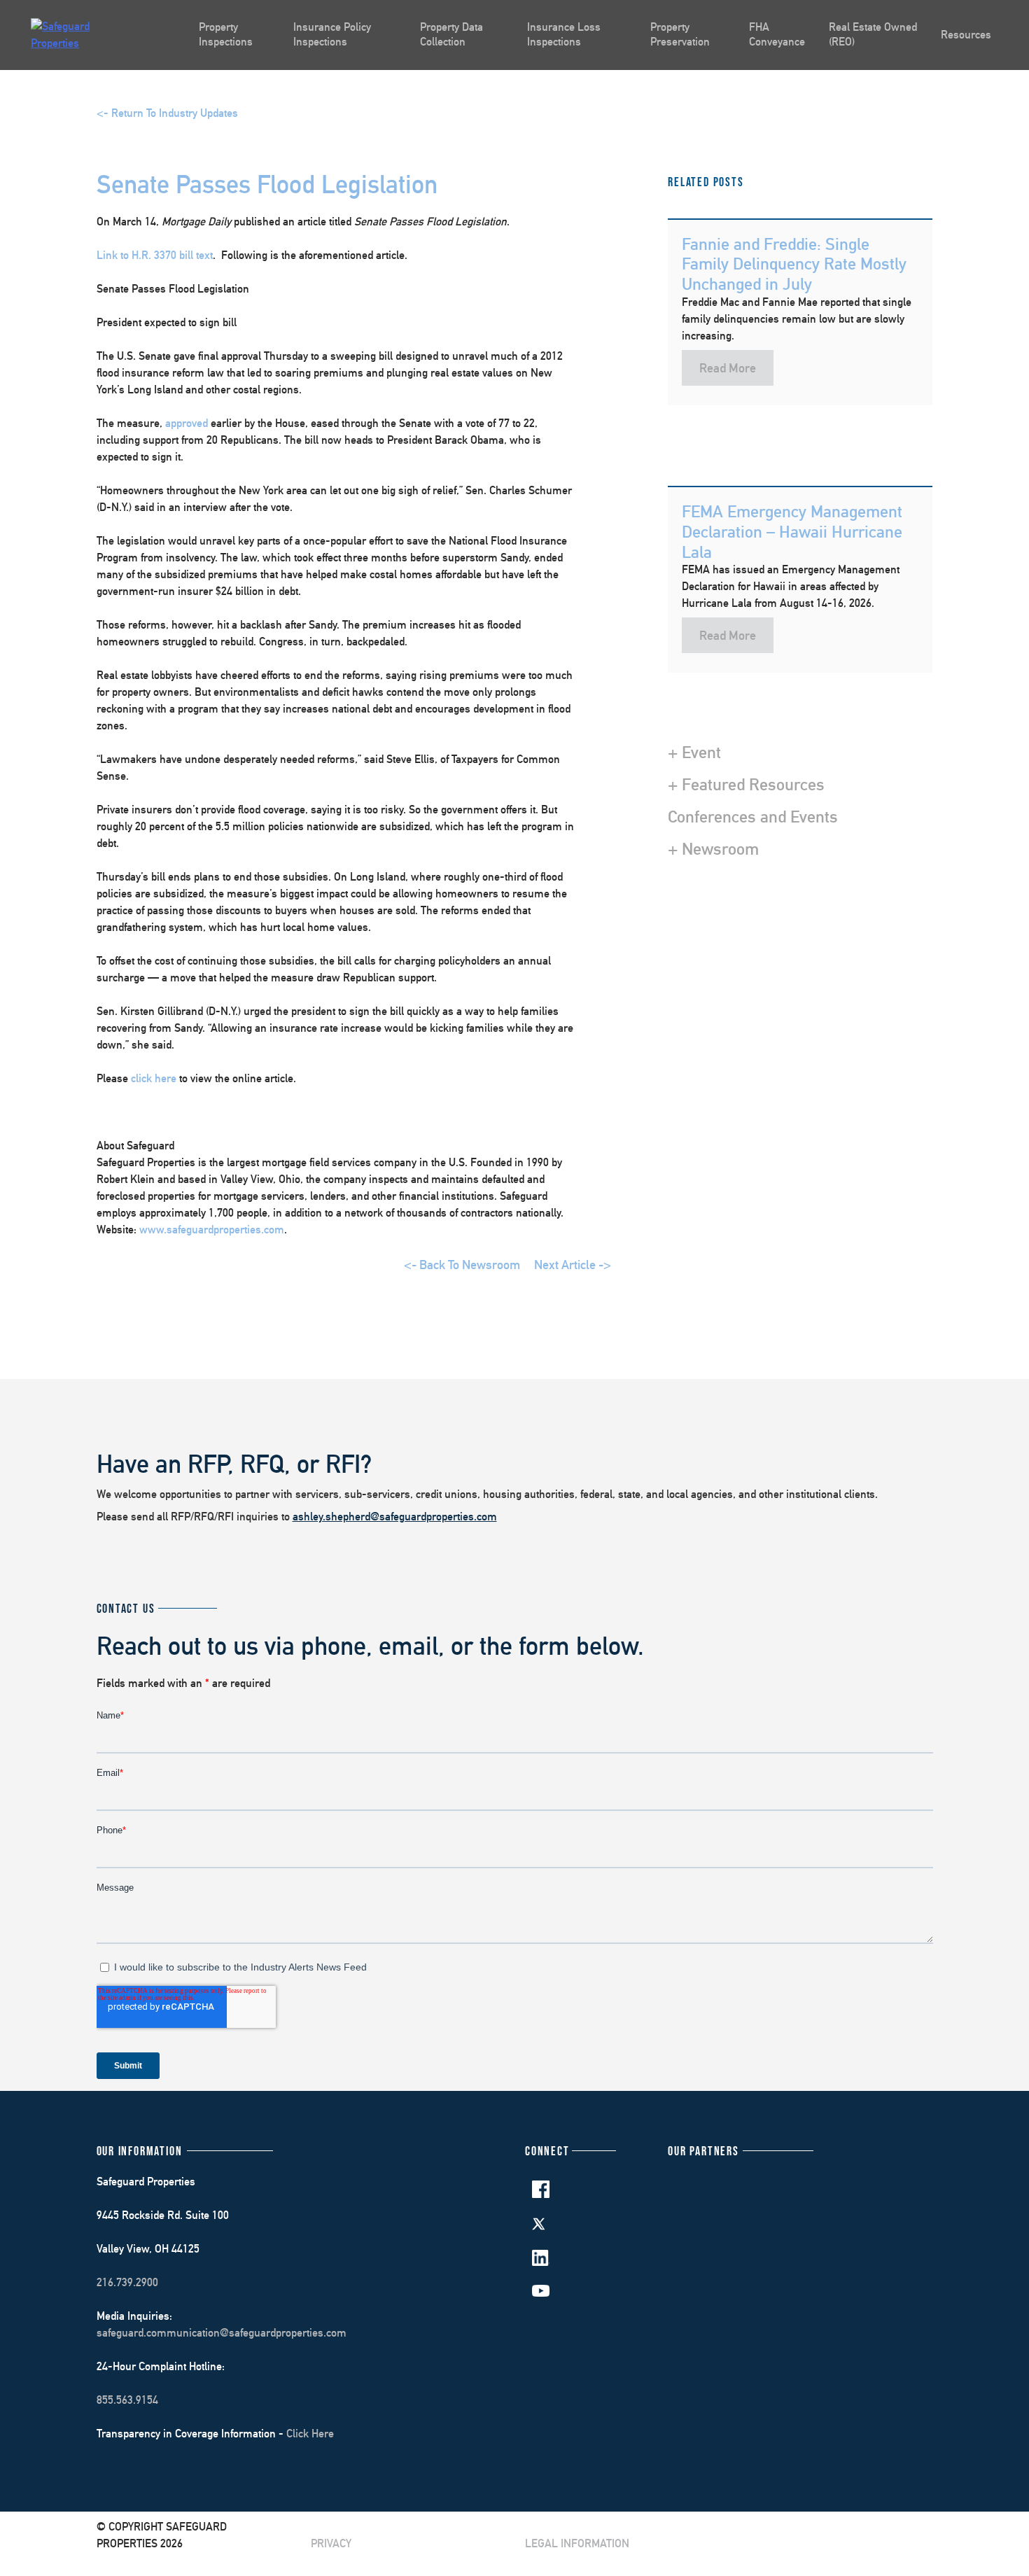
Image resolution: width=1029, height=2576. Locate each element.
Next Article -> (573, 1265)
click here (154, 1078)
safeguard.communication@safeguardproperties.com (222, 2333)
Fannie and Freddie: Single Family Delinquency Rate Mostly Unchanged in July (794, 264)
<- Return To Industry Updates (167, 113)
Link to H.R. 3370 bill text (155, 255)
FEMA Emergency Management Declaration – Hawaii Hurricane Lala (792, 531)
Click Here (310, 2434)
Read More (728, 368)
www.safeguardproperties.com (212, 1230)
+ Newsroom (713, 848)
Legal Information (577, 2543)
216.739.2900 (127, 2282)
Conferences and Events (753, 816)
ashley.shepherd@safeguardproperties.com (395, 1517)
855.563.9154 (127, 2400)
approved (187, 423)
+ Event (694, 752)
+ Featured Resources (746, 784)
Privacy (331, 2543)
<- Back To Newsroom (462, 1265)
